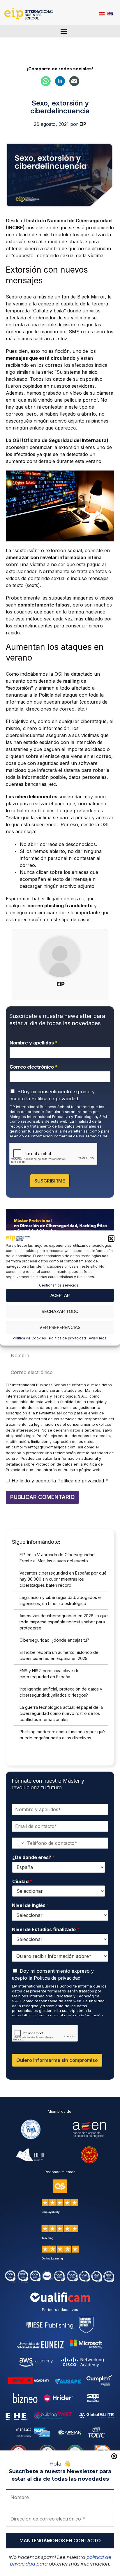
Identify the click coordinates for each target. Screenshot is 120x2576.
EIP (61, 984)
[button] (111, 1239)
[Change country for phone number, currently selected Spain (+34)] (18, 1843)
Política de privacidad (67, 1338)
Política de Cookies (29, 1338)
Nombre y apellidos (34, 1043)
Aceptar (60, 1295)
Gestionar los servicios (59, 1285)
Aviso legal (98, 1338)
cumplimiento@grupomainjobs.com (44, 1447)
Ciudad (22, 1881)
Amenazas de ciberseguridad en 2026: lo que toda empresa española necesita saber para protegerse (64, 1622)
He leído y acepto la (60, 1481)
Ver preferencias (60, 1327)
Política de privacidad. (55, 1099)
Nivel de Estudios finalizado (46, 1929)
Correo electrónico (34, 1067)
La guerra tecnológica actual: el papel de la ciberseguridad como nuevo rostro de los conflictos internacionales (61, 1713)
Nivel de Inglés (31, 1905)
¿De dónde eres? (34, 1857)
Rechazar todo (60, 1311)
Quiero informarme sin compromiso (57, 2060)
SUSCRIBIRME (50, 1181)
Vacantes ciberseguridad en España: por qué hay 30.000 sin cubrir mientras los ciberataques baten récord (63, 1579)
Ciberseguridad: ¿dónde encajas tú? (54, 1640)
